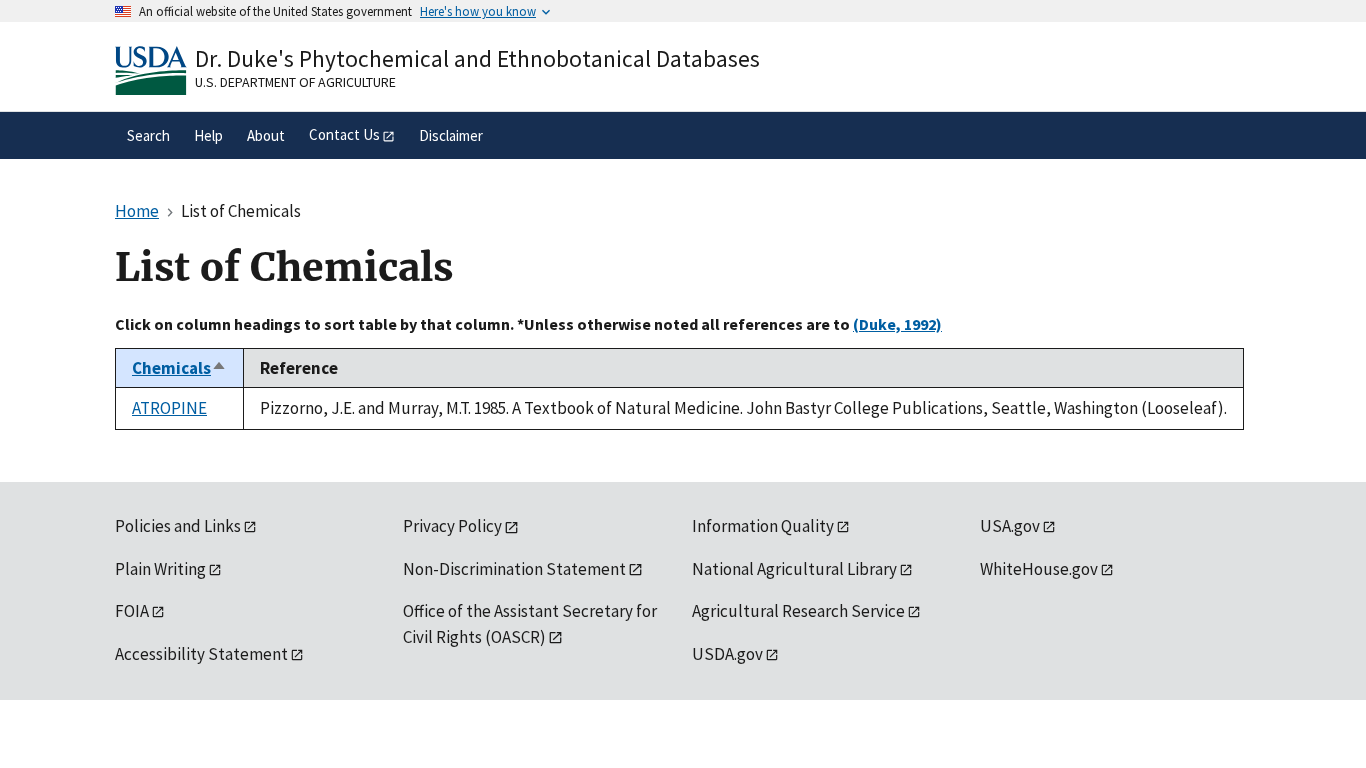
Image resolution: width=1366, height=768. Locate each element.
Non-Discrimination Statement (514, 569)
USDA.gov (727, 654)
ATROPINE (169, 408)
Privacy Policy (452, 526)
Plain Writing (160, 569)
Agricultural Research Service (798, 611)
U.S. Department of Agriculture (295, 82)
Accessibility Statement (201, 654)
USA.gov (1010, 526)
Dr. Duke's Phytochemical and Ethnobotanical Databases (477, 58)
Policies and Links (178, 526)
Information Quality (763, 526)
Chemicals (179, 368)
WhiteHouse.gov (1039, 569)
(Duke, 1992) (897, 324)
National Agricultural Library (794, 569)
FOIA (132, 611)
